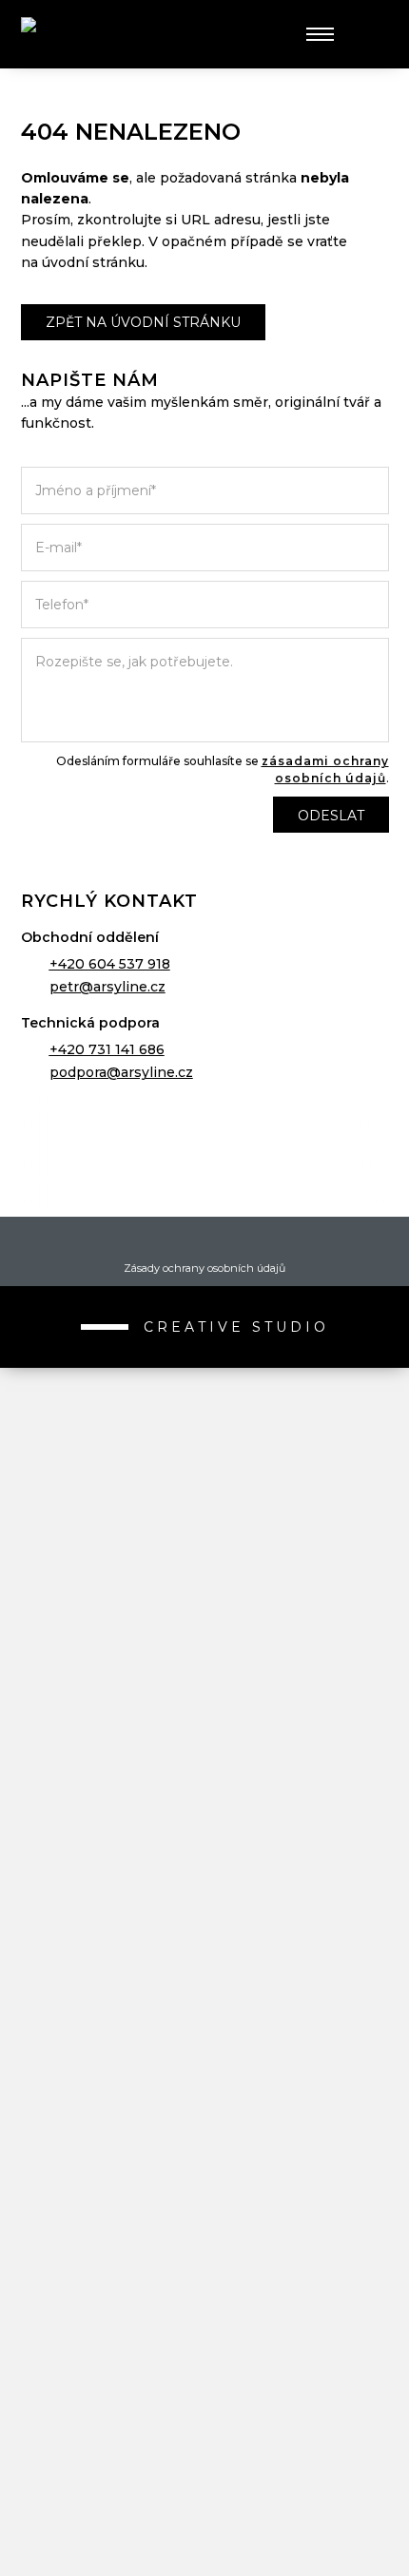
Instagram (204, 1240)
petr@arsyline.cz (107, 987)
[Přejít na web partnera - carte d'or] (205, 2405)
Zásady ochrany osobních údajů (204, 1268)
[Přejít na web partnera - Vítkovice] (205, 1835)
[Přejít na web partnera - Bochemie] (205, 1949)
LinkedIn (237, 1240)
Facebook (172, 1240)
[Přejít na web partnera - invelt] (205, 1378)
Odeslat (331, 816)
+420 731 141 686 (107, 1049)
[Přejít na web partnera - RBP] (205, 1150)
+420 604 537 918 (110, 964)
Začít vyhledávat (366, 34)
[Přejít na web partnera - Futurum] (205, 2063)
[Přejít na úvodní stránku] (92, 35)
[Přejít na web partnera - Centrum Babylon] (205, 1606)
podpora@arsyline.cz (121, 1072)
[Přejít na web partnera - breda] (205, 2291)
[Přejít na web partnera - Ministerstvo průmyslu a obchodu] (205, 1721)
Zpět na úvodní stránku (143, 322)
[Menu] (320, 34)
